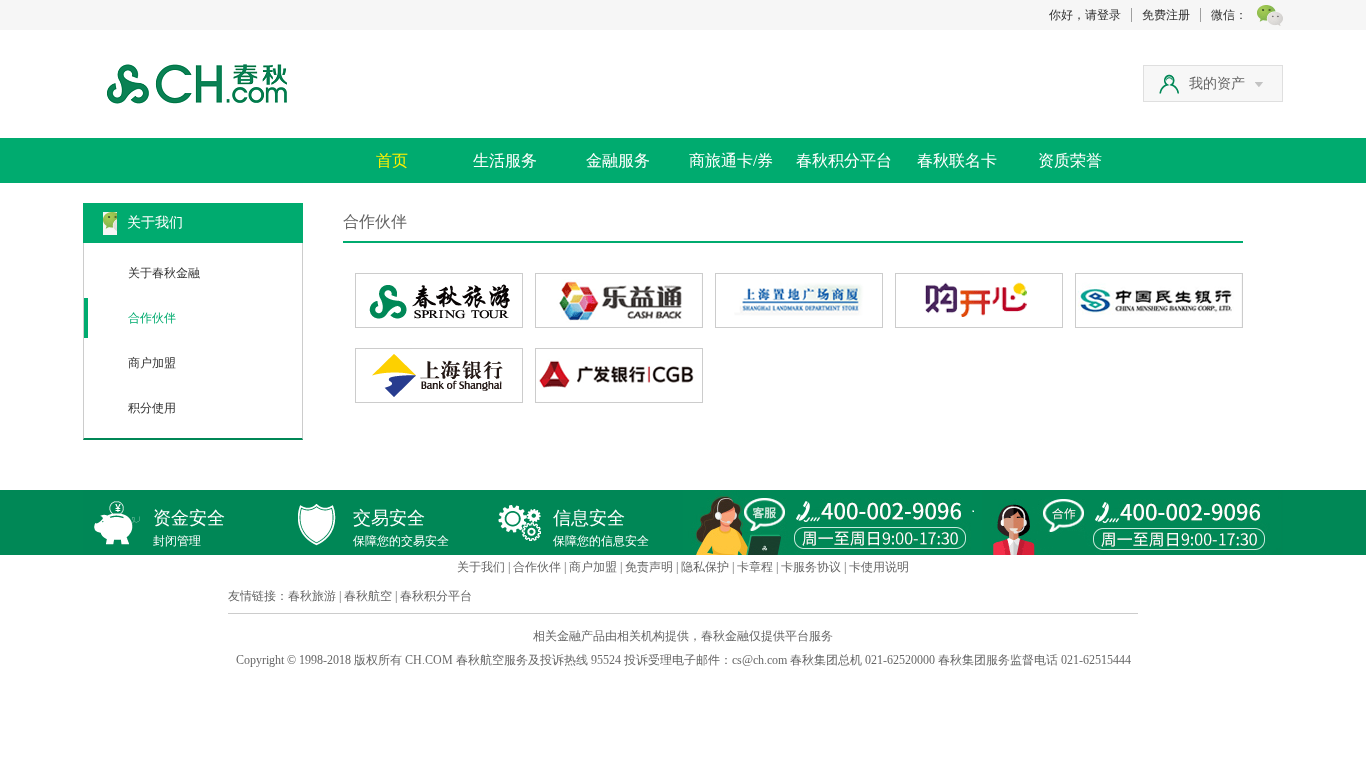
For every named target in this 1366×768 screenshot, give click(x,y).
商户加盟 (152, 363)
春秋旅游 (312, 596)
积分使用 (152, 408)
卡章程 (755, 567)
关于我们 (481, 567)
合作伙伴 (152, 318)
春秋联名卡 (957, 160)
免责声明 (649, 567)
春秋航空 (368, 596)
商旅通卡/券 (731, 160)
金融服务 (618, 160)
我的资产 (1217, 83)
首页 (392, 160)
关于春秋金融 (164, 273)
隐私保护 (705, 567)
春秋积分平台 (844, 160)
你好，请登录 (1085, 15)
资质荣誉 (1070, 160)
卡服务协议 (811, 567)
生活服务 (505, 160)
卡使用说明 (879, 567)
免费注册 (1166, 15)
